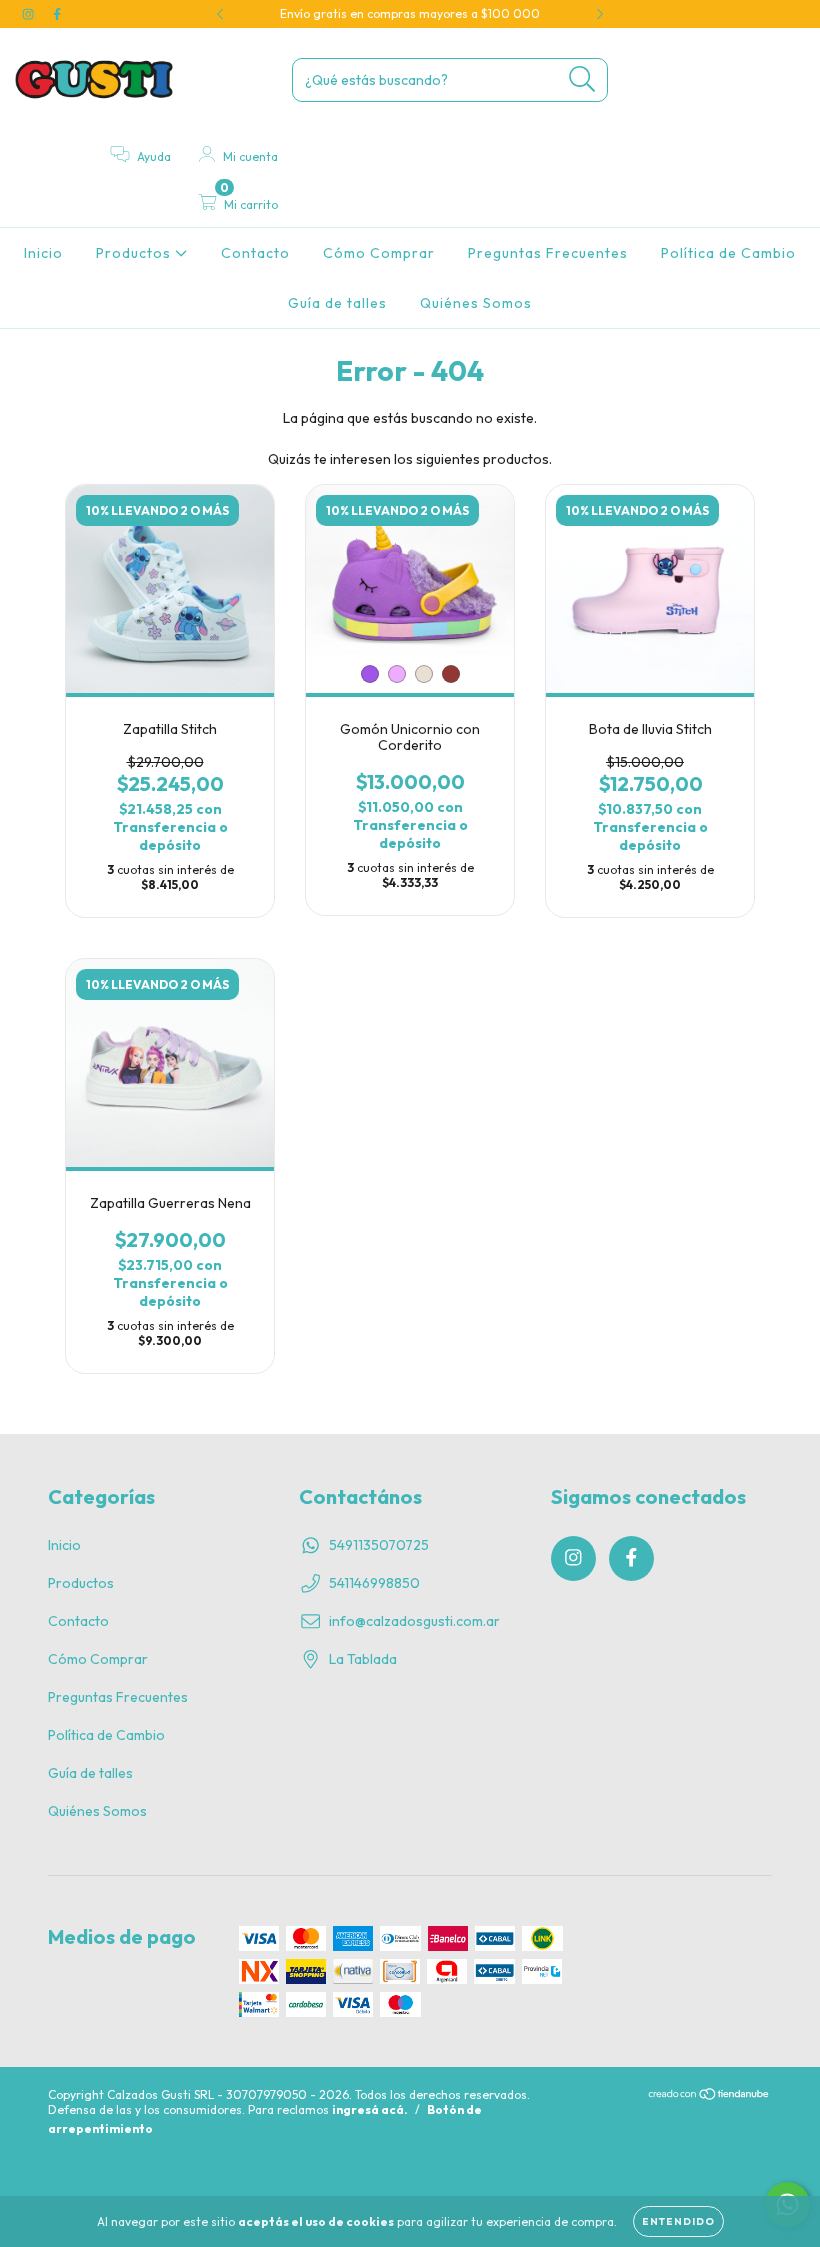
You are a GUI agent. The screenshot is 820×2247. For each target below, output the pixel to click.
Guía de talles (337, 303)
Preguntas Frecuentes (548, 253)
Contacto (255, 253)
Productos (135, 253)
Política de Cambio (728, 253)
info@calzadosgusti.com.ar (414, 1621)
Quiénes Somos (476, 303)
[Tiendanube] (709, 2096)
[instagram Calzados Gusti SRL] (29, 14)
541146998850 (374, 1583)
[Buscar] (582, 79)
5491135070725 (379, 1545)
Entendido (678, 2221)
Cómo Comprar (379, 253)
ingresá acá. (370, 2109)
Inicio (43, 253)
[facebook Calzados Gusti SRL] (57, 14)
